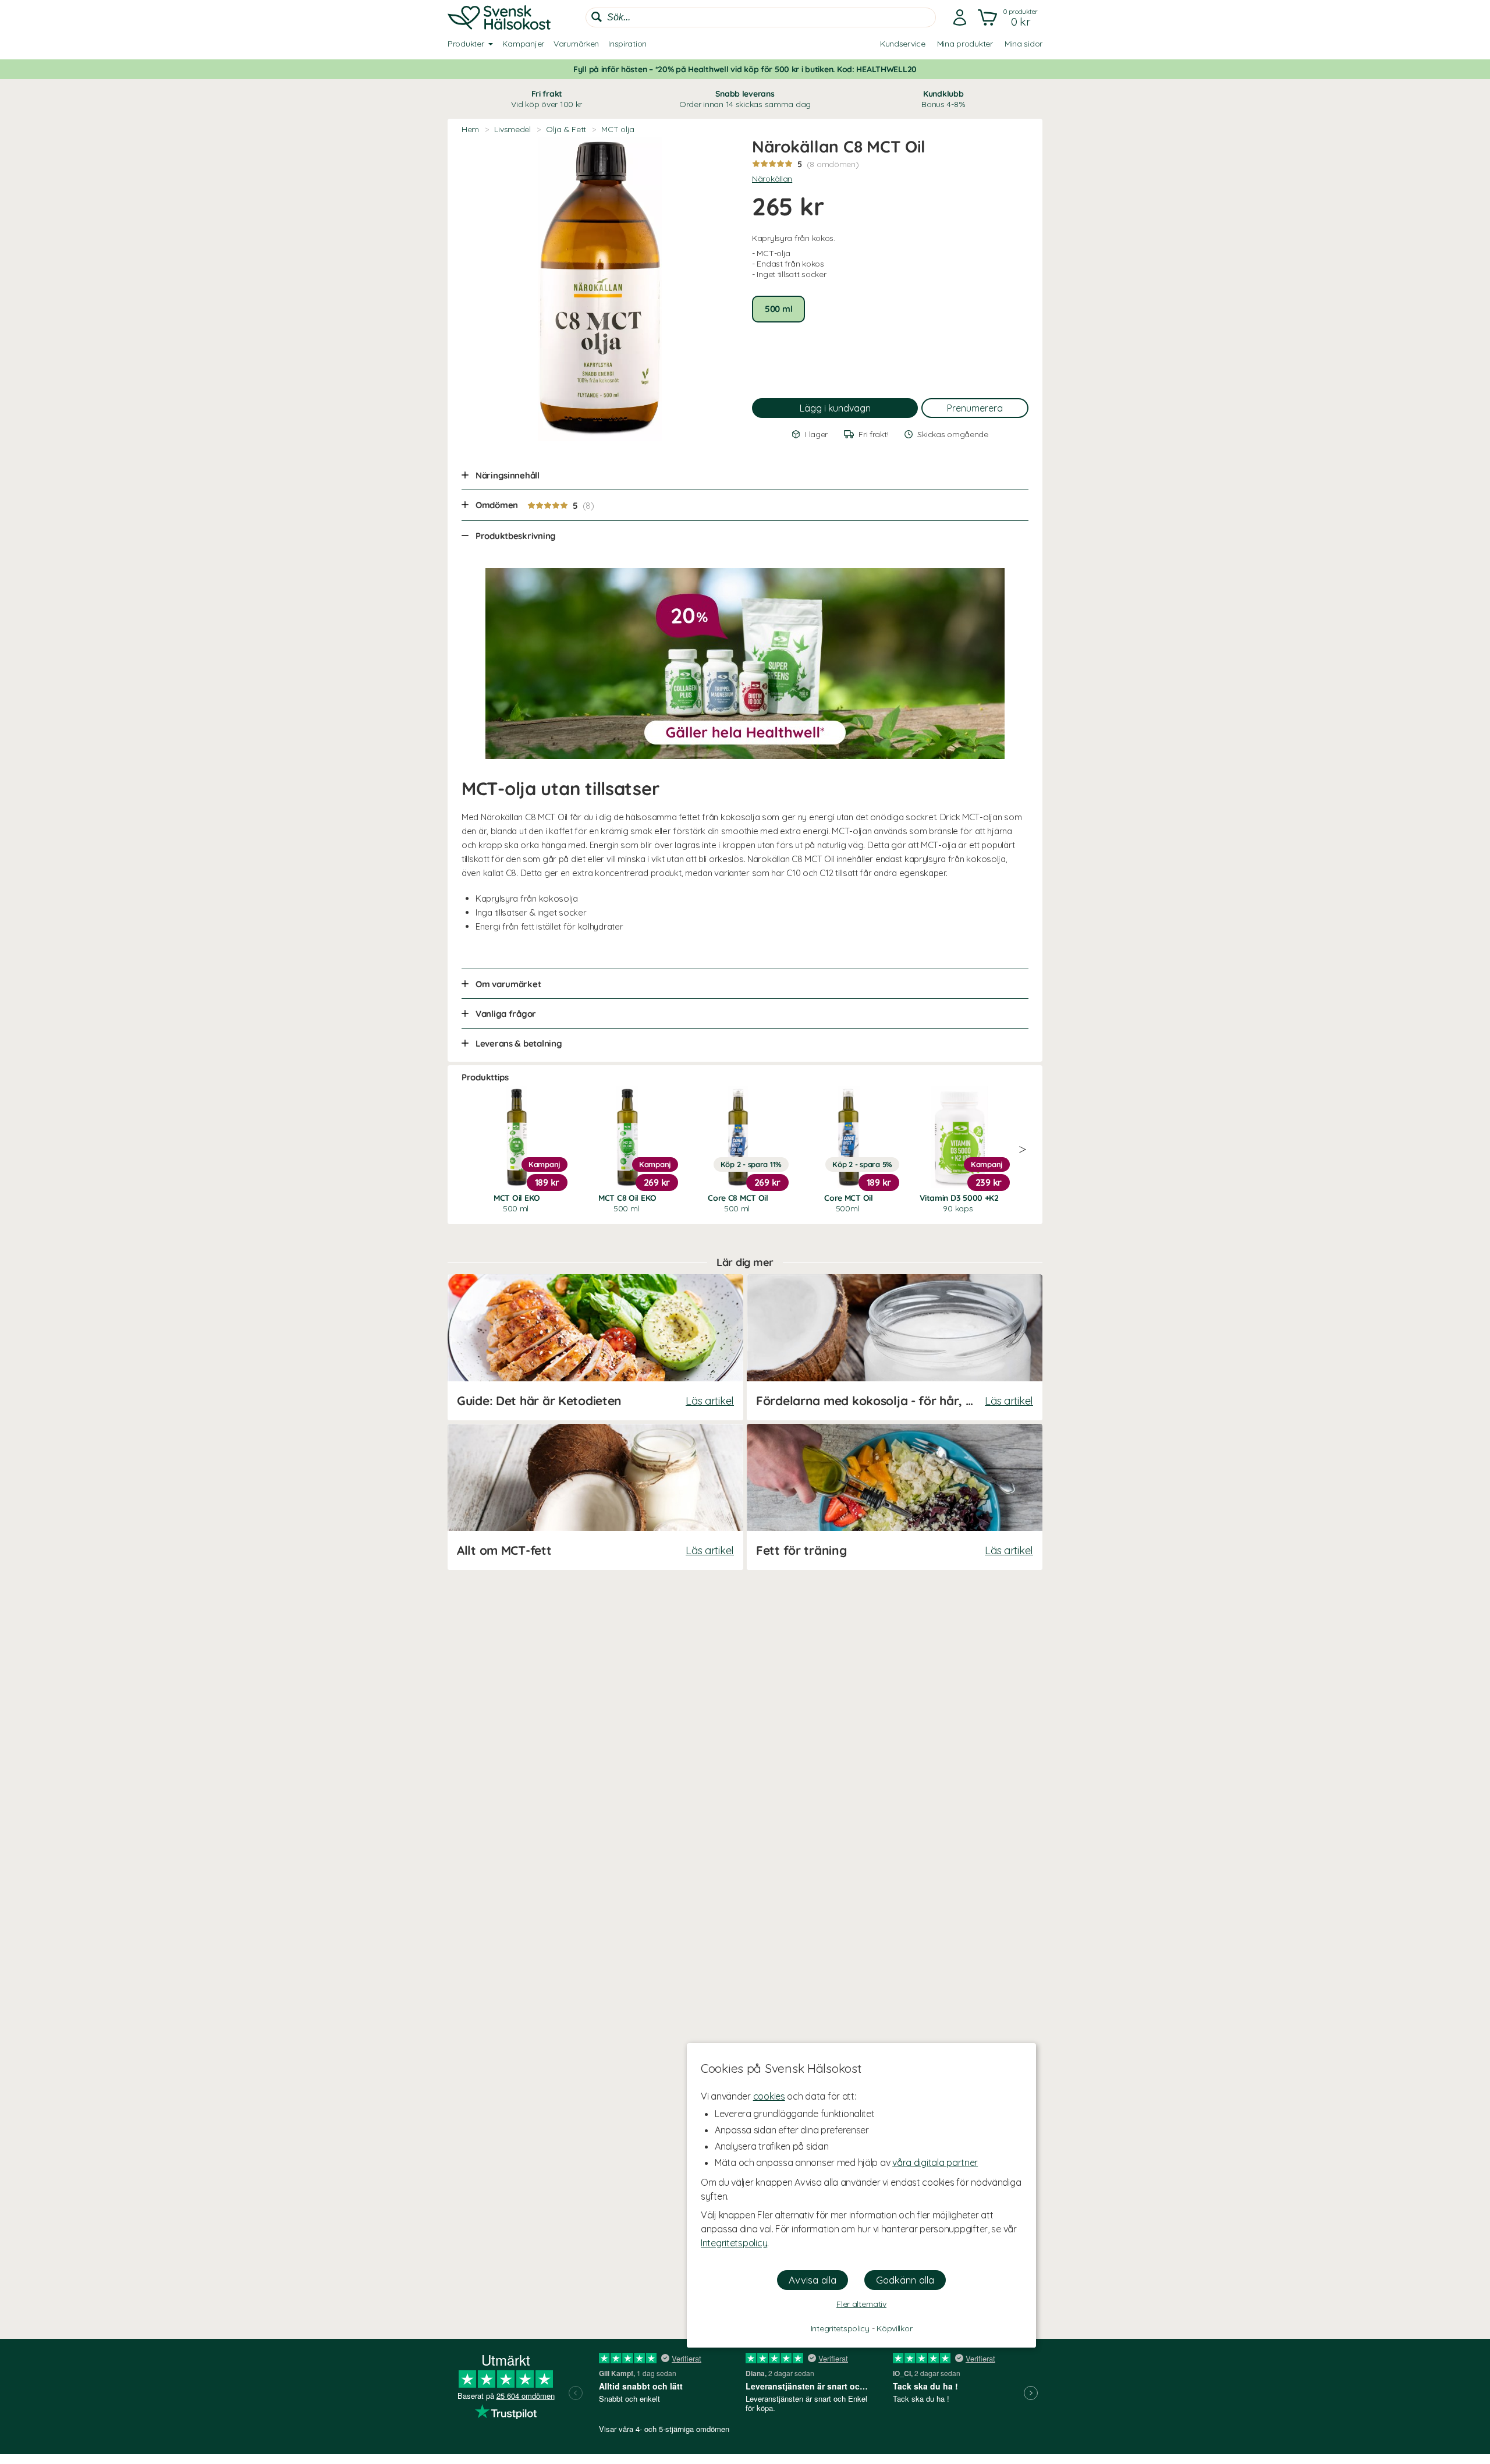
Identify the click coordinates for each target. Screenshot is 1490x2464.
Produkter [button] (466, 44)
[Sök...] (597, 17)
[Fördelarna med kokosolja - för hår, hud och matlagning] (895, 1347)
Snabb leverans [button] (745, 99)
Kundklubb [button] (943, 99)
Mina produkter (965, 44)
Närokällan (772, 179)
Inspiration (627, 44)
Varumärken (576, 44)
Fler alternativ (861, 2304)
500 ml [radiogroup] (778, 309)
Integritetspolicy (734, 2243)
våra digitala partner (935, 2162)
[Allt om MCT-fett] (595, 1497)
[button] (1009, 17)
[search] (761, 17)
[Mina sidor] (960, 17)
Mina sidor (1024, 44)
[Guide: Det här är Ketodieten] (595, 1347)
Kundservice (903, 44)
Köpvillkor (894, 2328)
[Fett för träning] (895, 1497)
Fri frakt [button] (547, 99)
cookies (769, 2096)
